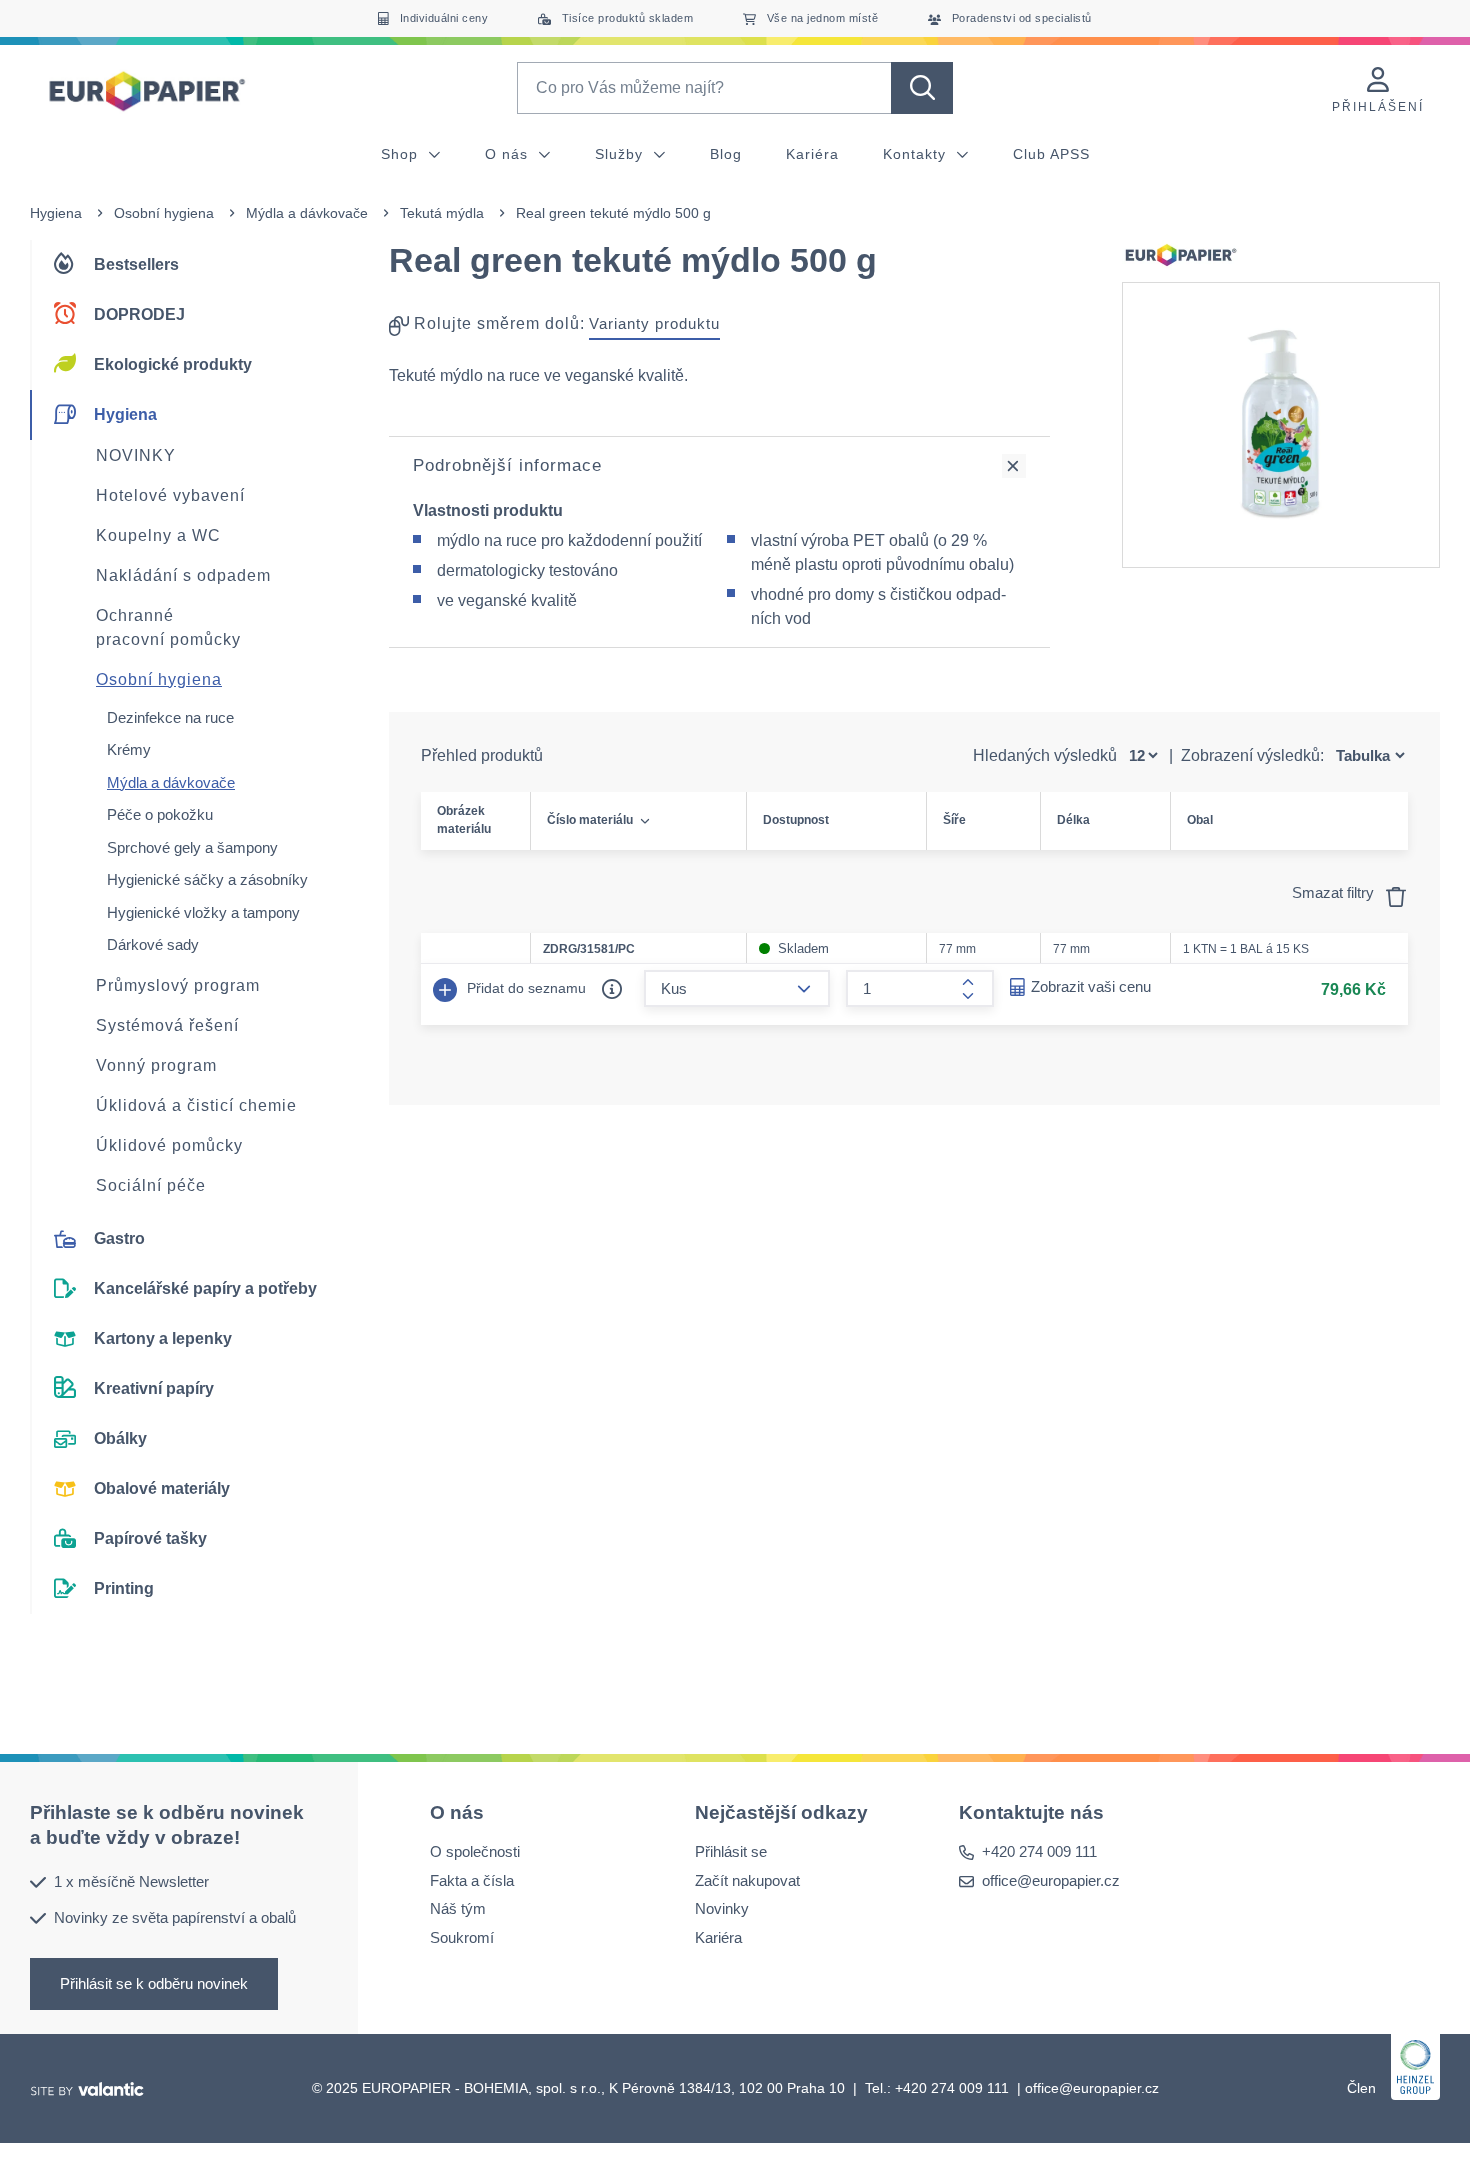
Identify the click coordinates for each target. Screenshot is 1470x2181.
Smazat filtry (1335, 892)
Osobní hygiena (164, 213)
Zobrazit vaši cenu (1091, 986)
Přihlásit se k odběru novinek (154, 1982)
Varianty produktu (654, 323)
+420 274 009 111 (1039, 1851)
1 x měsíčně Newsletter (131, 1880)
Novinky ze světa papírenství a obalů (175, 1917)
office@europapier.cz (1051, 1879)
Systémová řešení (167, 1025)
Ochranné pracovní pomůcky (168, 627)
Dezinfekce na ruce (170, 717)
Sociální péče (151, 1185)
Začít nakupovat (747, 1879)
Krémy (129, 749)
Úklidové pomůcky (169, 1145)
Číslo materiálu (590, 820)
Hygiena (56, 213)
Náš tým (458, 1908)
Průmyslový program (178, 985)
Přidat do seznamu (524, 988)
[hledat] (922, 88)
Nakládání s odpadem (183, 575)
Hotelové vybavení (170, 495)
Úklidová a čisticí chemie (196, 1105)
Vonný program (156, 1065)
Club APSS (1051, 154)
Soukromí (462, 1936)
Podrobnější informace (507, 465)
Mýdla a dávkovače (307, 213)
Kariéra (812, 154)
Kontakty (917, 154)
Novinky (722, 1908)
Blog (726, 154)
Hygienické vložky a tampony (203, 912)
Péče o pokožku (160, 814)
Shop (402, 154)
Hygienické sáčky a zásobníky (207, 879)
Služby (621, 154)
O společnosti (475, 1851)
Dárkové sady (153, 944)
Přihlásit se (731, 1851)
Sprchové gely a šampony (192, 847)
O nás (509, 154)
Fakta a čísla (472, 1879)
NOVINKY (136, 455)
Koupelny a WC (158, 535)
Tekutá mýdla (442, 213)
